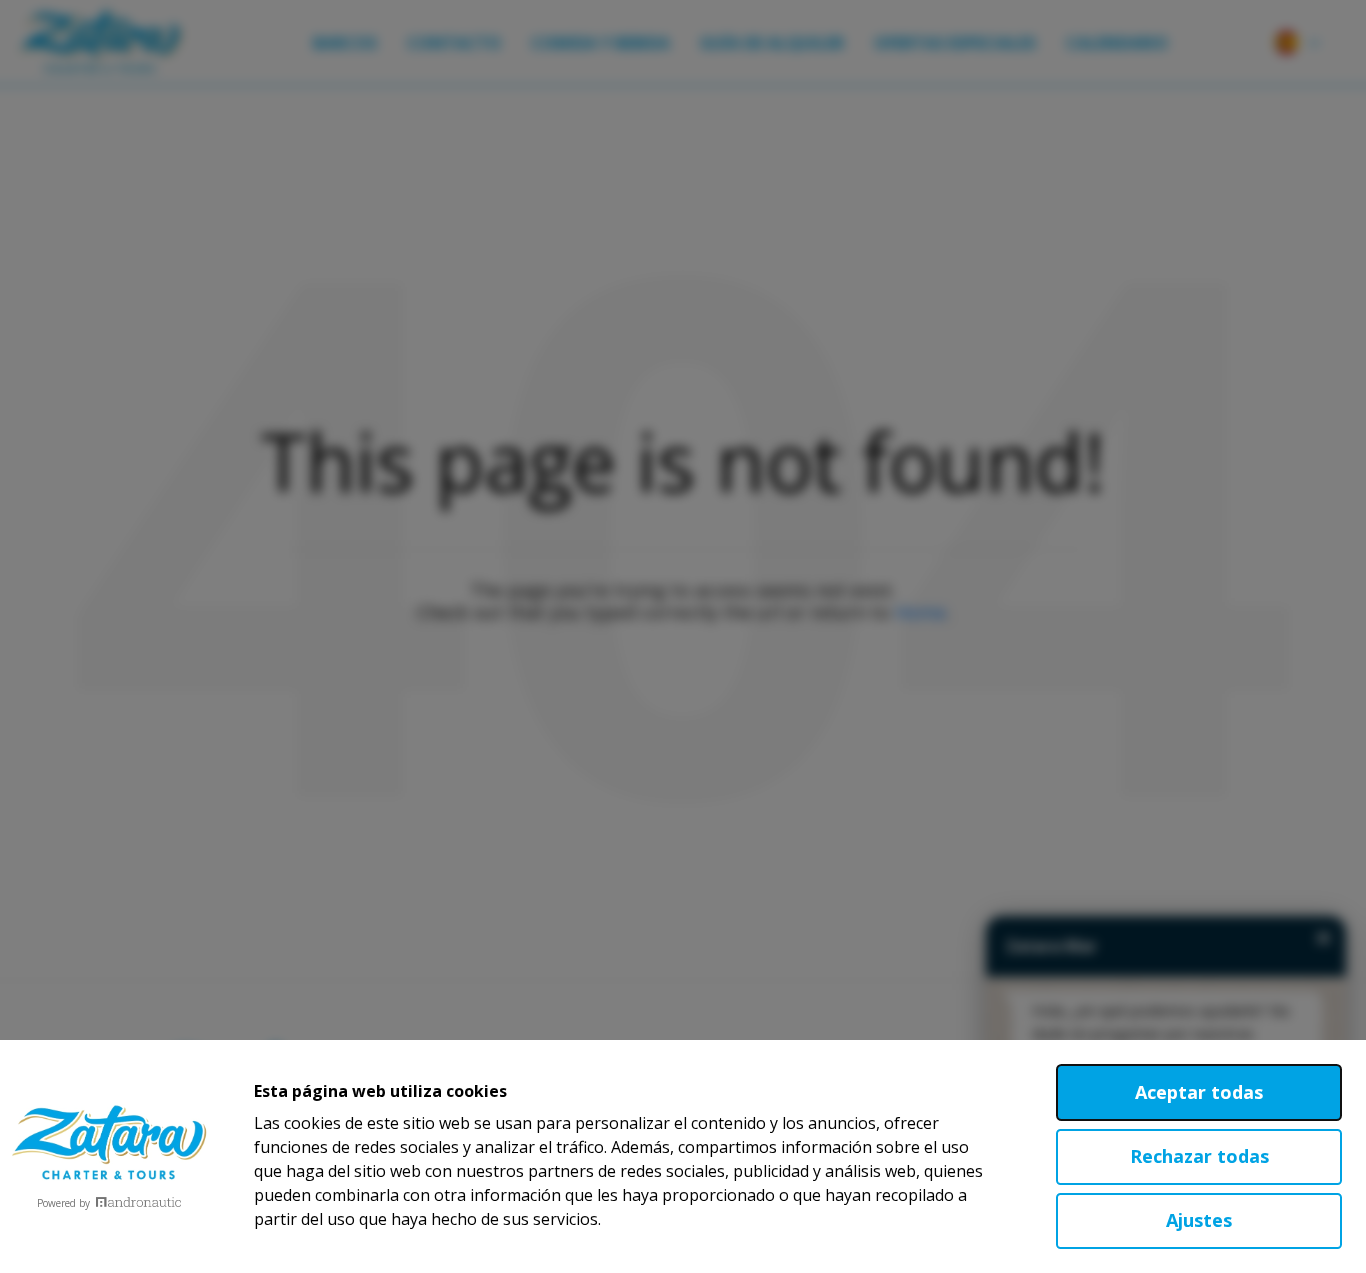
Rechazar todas (1199, 1156)
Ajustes (1199, 1220)
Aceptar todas (1199, 1092)
